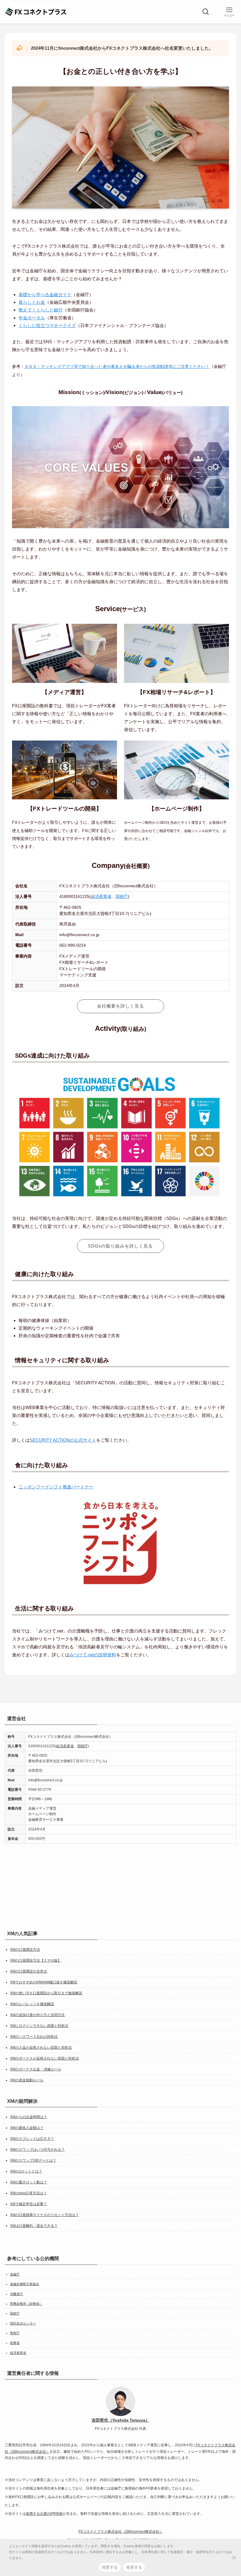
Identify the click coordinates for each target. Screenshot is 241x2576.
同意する (110, 2567)
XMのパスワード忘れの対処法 (34, 2036)
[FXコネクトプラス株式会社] (36, 12)
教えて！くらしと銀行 (41, 310)
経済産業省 (101, 897)
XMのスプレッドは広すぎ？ (32, 2139)
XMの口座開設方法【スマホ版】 (36, 1960)
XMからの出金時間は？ (29, 2117)
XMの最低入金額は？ (27, 2128)
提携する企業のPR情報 (44, 2514)
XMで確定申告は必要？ (29, 2204)
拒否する (134, 2567)
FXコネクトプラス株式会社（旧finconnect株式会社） (121, 2532)
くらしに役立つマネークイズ (47, 325)
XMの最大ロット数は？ (29, 2182)
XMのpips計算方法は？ (28, 2193)
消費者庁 (16, 2294)
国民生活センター (23, 2323)
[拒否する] (234, 2557)
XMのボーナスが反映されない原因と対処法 (44, 2058)
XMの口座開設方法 (25, 1949)
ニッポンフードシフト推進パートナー (56, 1487)
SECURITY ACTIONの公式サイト (63, 1440)
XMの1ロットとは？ (26, 2171)
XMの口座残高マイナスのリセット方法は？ (44, 2215)
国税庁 (122, 897)
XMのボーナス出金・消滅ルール (36, 2069)
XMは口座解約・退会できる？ (34, 2226)
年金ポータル (32, 318)
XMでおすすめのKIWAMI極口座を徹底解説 (44, 1982)
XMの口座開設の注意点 (29, 1971)
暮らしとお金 (32, 302)
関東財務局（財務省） (26, 2304)
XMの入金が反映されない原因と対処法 (41, 2047)
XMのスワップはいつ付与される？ (37, 2150)
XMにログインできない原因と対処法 (39, 2025)
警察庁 (15, 2333)
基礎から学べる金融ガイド (45, 295)
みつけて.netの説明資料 (93, 1655)
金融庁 (15, 2274)
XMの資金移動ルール (27, 2080)
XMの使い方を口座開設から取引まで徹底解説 (46, 1993)
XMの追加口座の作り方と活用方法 (37, 2015)
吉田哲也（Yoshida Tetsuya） (121, 2420)
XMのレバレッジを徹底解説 (32, 2004)
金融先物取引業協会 (25, 2284)
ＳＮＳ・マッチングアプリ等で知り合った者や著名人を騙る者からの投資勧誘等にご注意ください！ (117, 367)
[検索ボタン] (206, 12)
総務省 (15, 2343)
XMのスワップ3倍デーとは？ (33, 2160)
